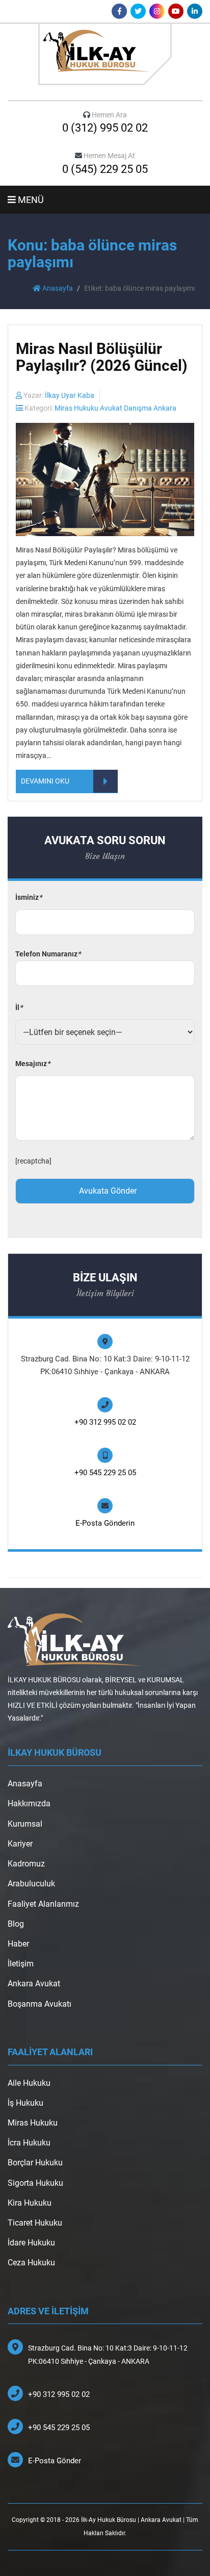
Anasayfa (57, 288)
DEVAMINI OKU (45, 781)
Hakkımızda (29, 1803)
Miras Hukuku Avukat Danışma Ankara (115, 408)
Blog (16, 1924)
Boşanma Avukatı (40, 2004)
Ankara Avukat (34, 1984)
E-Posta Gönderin (105, 1523)
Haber (18, 1944)
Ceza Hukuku (31, 2263)
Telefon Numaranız (48, 954)
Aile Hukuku (29, 2083)
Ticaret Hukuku (35, 2223)
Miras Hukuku (33, 2123)
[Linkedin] (195, 11)
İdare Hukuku (31, 2243)
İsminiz (29, 897)
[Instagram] (157, 11)
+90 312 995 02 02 (105, 1422)
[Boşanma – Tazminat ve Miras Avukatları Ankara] (105, 54)
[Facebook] (119, 11)
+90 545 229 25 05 (105, 1473)
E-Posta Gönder (55, 2461)
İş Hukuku (25, 2103)
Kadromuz (26, 1864)
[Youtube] (176, 11)
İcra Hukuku (29, 2143)
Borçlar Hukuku (35, 2163)
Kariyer (20, 1844)
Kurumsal (25, 1824)
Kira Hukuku (30, 2203)
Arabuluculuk (31, 1884)
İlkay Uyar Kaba (70, 395)
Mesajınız (33, 1064)
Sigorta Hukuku (35, 2183)
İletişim (21, 1964)
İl (19, 1007)
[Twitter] (138, 11)
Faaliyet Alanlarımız (43, 1904)
